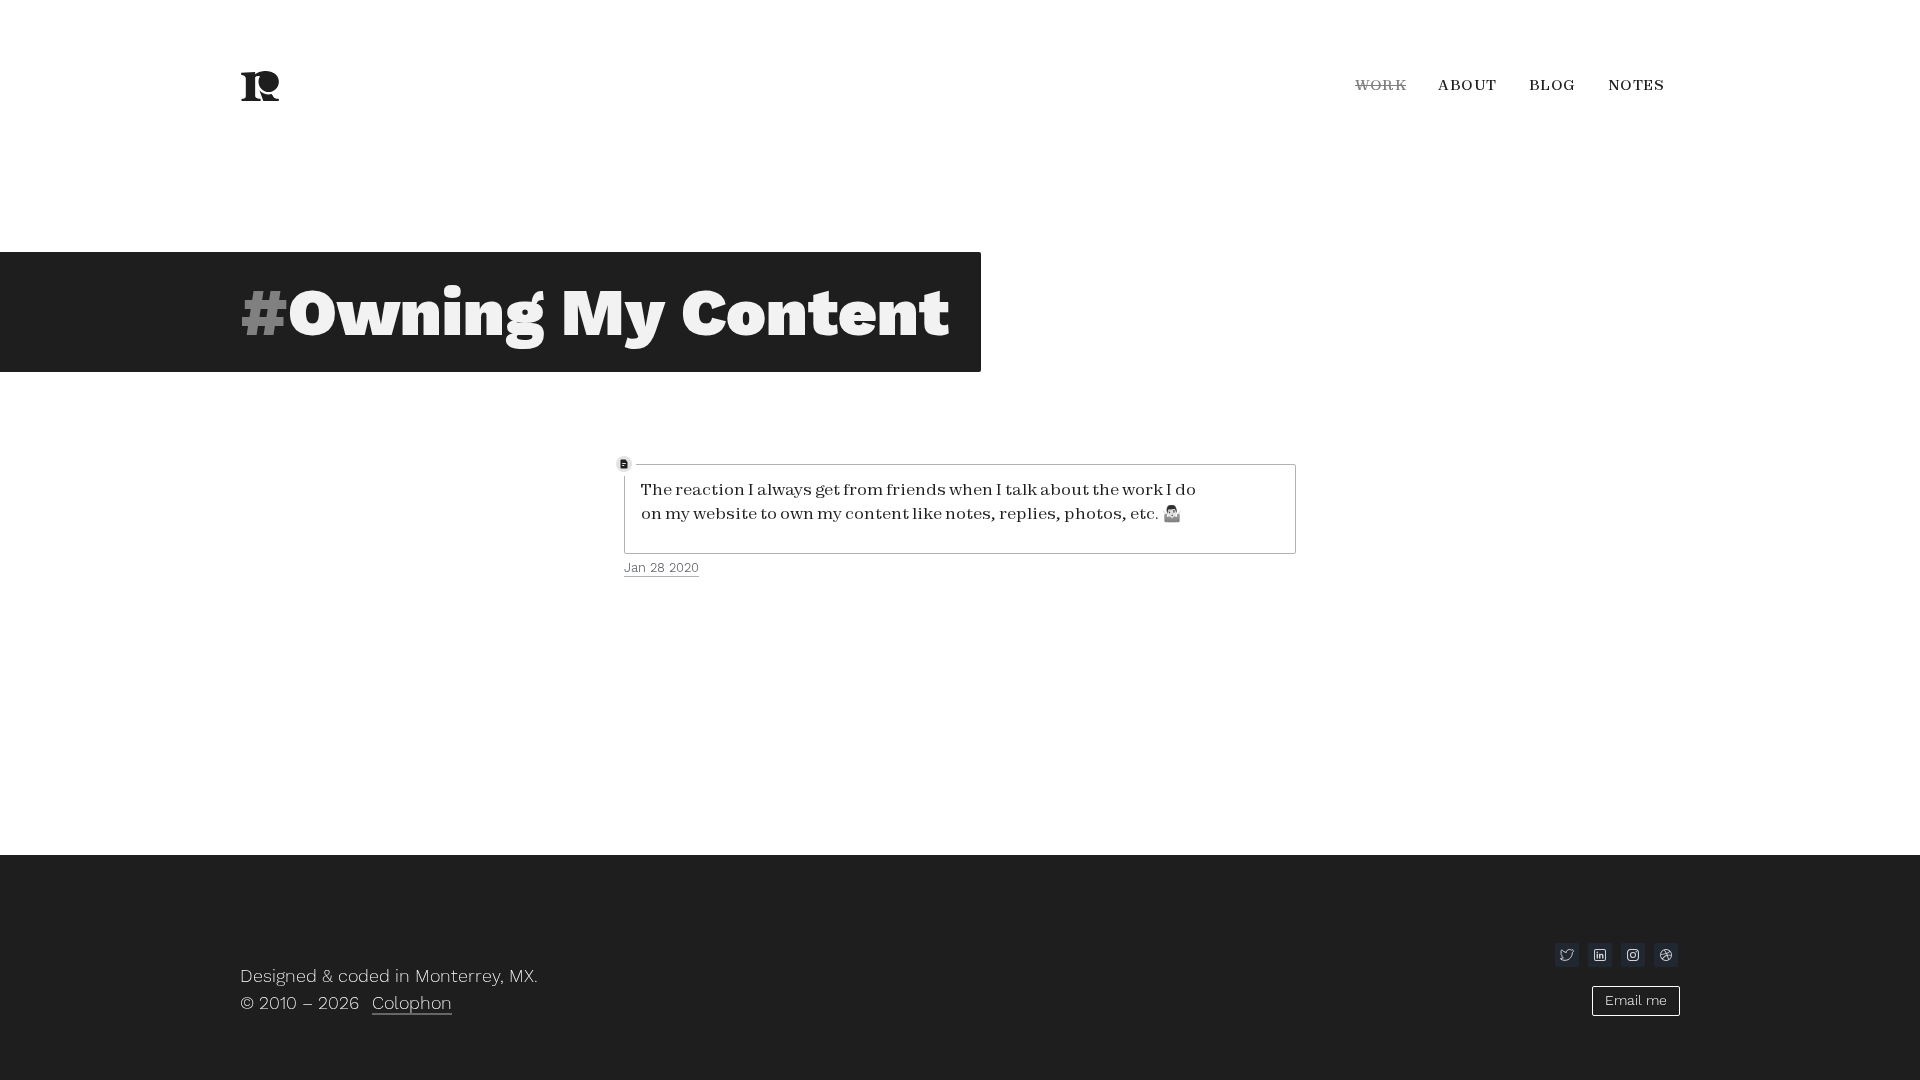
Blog (1552, 85)
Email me (1636, 1000)
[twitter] (1567, 955)
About (1467, 85)
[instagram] (1633, 955)
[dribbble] (1666, 955)
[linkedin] (1600, 955)
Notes (1636, 85)
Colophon (412, 1002)
